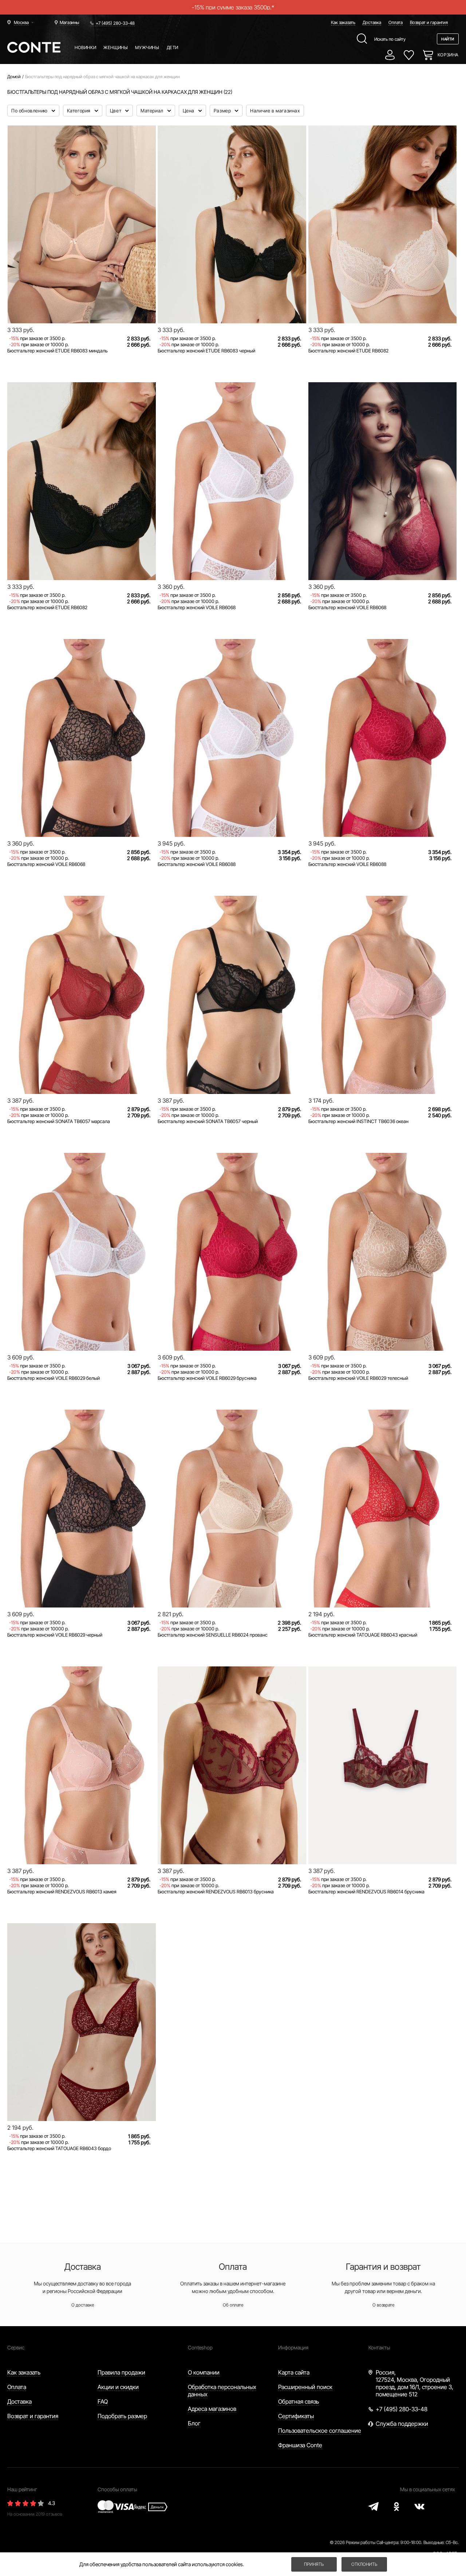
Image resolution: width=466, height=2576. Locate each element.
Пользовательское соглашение (320, 2431)
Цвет (116, 111)
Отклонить (364, 2564)
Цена (189, 111)
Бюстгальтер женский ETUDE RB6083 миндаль (58, 351)
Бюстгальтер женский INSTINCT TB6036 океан (358, 1121)
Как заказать (343, 22)
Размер (223, 111)
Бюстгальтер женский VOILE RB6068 (197, 607)
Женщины (116, 47)
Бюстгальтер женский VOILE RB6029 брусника (207, 1378)
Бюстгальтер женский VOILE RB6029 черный (55, 1635)
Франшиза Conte (300, 2445)
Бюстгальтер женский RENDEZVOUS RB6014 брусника (366, 1892)
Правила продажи (121, 2372)
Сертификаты (296, 2416)
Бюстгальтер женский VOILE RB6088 (197, 864)
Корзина (448, 55)
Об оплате (233, 2305)
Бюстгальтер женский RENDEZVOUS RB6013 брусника (216, 1892)
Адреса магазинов (212, 2409)
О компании (204, 2372)
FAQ (103, 2401)
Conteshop (200, 2347)
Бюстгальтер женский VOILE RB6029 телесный (358, 1378)
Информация (293, 2347)
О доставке (83, 2305)
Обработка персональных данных (222, 2391)
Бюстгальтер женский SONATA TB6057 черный (208, 1121)
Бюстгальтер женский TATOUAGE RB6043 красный (363, 1635)
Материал (153, 111)
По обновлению (30, 111)
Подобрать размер (122, 2416)
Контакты (379, 2347)
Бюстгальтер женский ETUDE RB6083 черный (206, 351)
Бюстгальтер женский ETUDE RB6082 (348, 351)
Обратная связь (299, 2401)
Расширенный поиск (305, 2387)
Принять (314, 2564)
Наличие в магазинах (275, 111)
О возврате (383, 2305)
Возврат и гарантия (429, 22)
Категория (80, 111)
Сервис (16, 2347)
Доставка (372, 22)
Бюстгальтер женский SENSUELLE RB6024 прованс (213, 1635)
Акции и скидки (118, 2387)
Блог (194, 2423)
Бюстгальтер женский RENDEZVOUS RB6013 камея (62, 1892)
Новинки (85, 47)
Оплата (396, 22)
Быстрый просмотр (82, 298)
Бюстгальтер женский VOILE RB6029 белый (54, 1378)
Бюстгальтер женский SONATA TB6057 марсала (59, 1121)
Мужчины (147, 47)
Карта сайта (294, 2372)
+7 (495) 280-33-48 (115, 23)
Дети (173, 47)
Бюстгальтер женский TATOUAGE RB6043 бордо (59, 2148)
